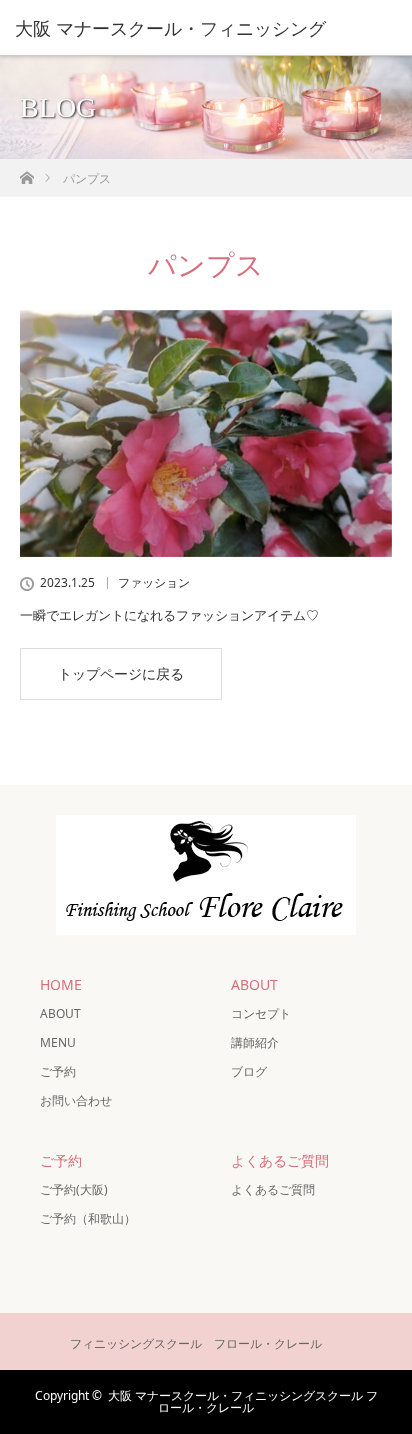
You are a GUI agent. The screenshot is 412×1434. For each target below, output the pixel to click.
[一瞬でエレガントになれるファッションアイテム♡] (206, 434)
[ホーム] (26, 172)
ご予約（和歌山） (88, 1218)
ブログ (249, 1071)
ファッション (154, 583)
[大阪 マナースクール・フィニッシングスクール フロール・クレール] (206, 919)
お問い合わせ (76, 1100)
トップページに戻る (121, 673)
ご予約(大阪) (74, 1189)
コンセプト (261, 1013)
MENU (58, 1042)
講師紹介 (255, 1042)
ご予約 (58, 1071)
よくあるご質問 (273, 1189)
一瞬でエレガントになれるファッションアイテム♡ (169, 615)
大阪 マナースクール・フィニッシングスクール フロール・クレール (243, 1401)
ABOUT (60, 1013)
